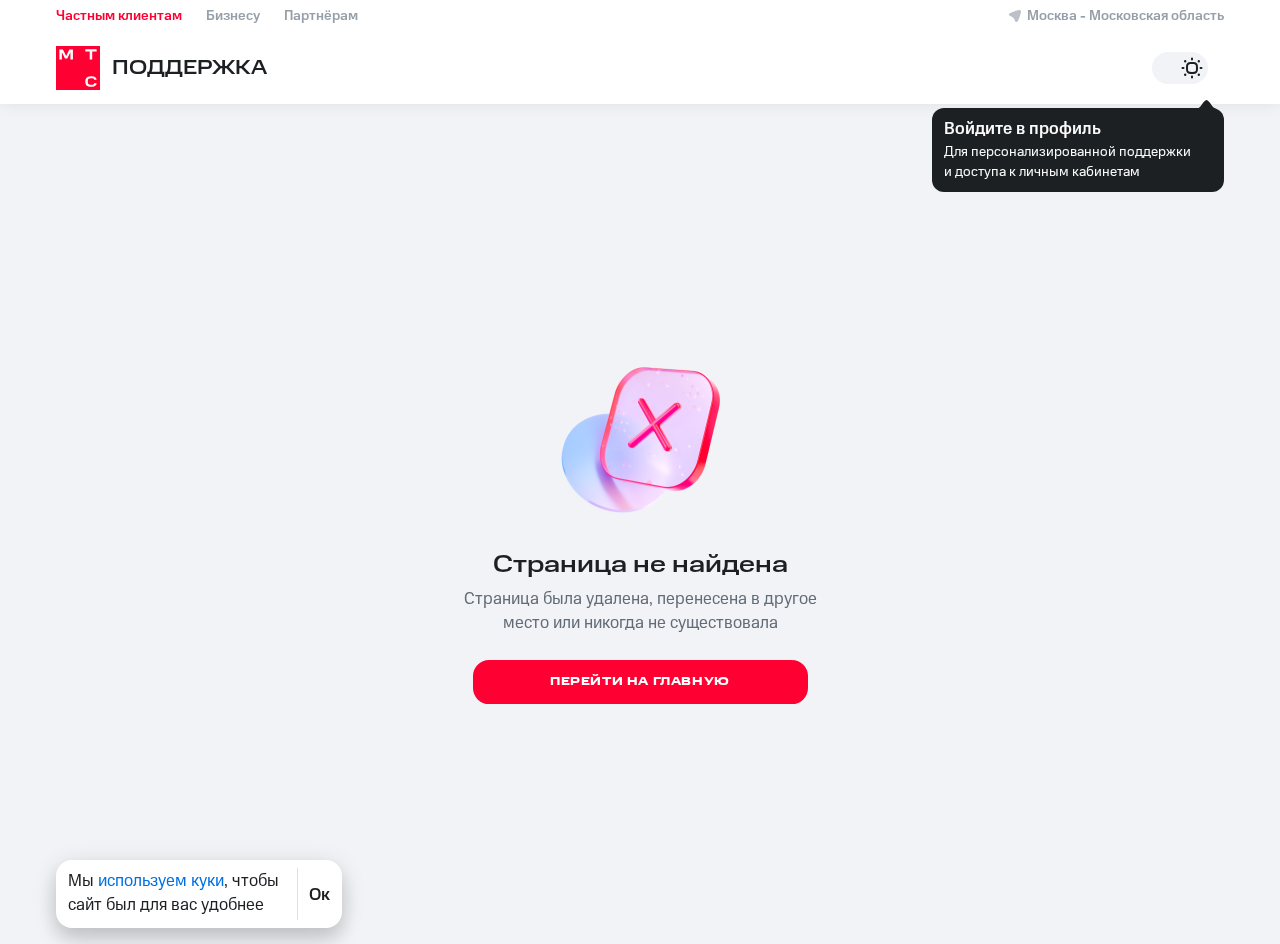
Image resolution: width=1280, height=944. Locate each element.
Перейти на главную (640, 681)
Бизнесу (233, 16)
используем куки (161, 881)
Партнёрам (321, 16)
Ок (319, 894)
